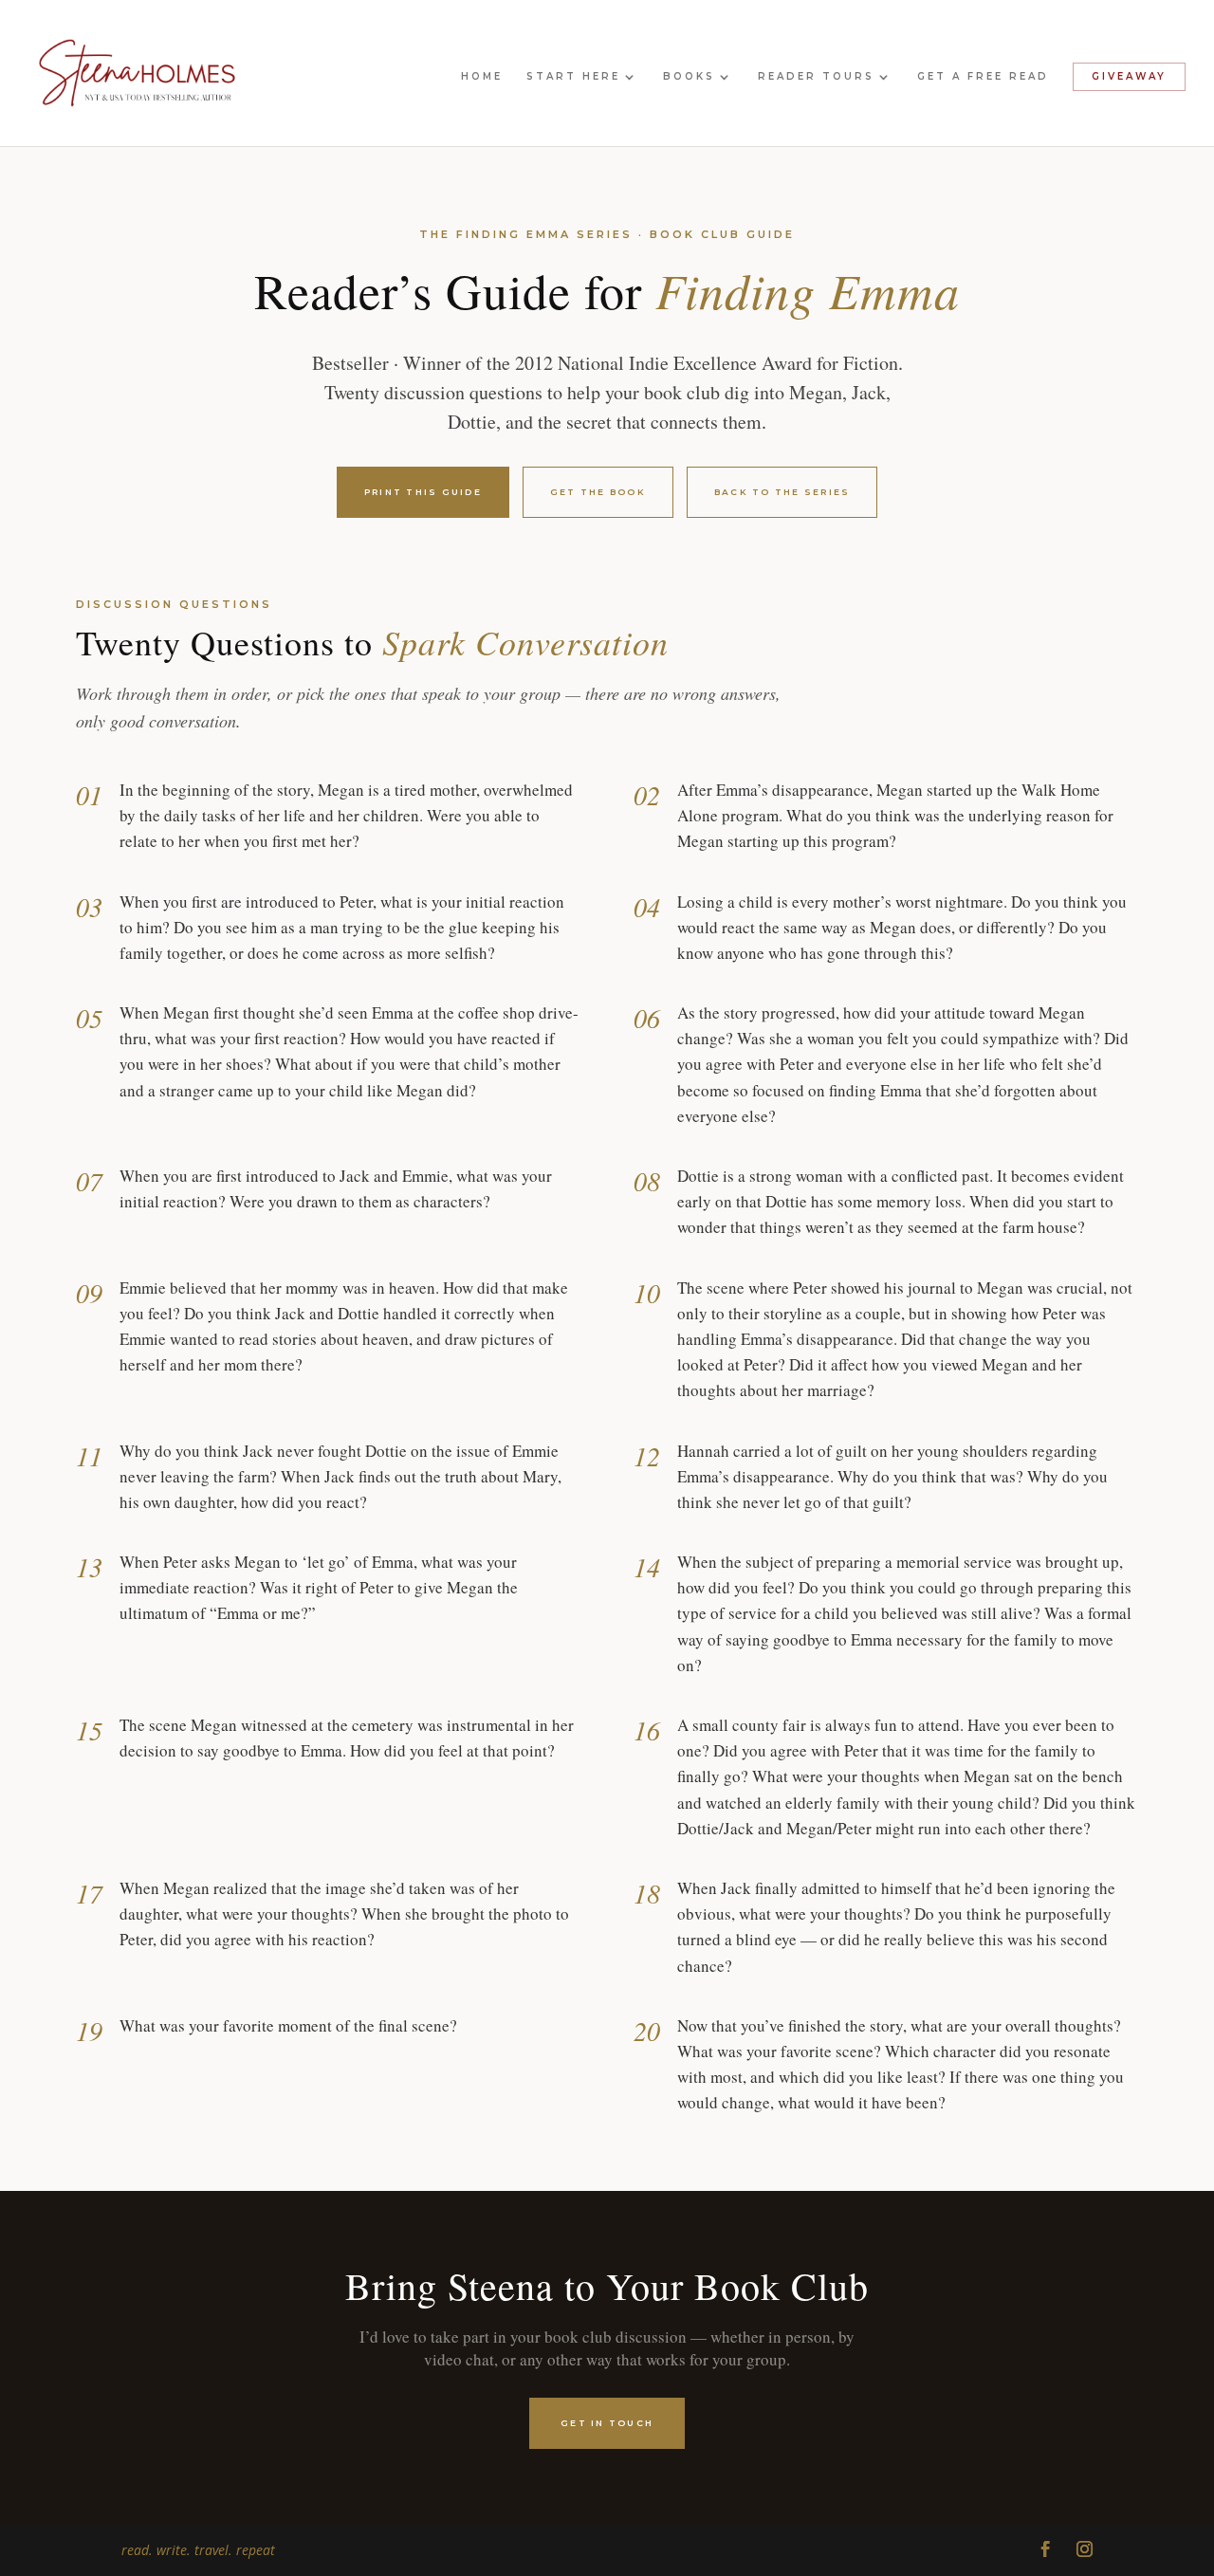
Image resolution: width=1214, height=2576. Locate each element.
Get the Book (598, 492)
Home (482, 76)
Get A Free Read (983, 76)
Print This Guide (423, 492)
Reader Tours (816, 76)
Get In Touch (607, 2423)
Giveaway (1129, 76)
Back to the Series (782, 492)
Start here (573, 76)
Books (689, 76)
